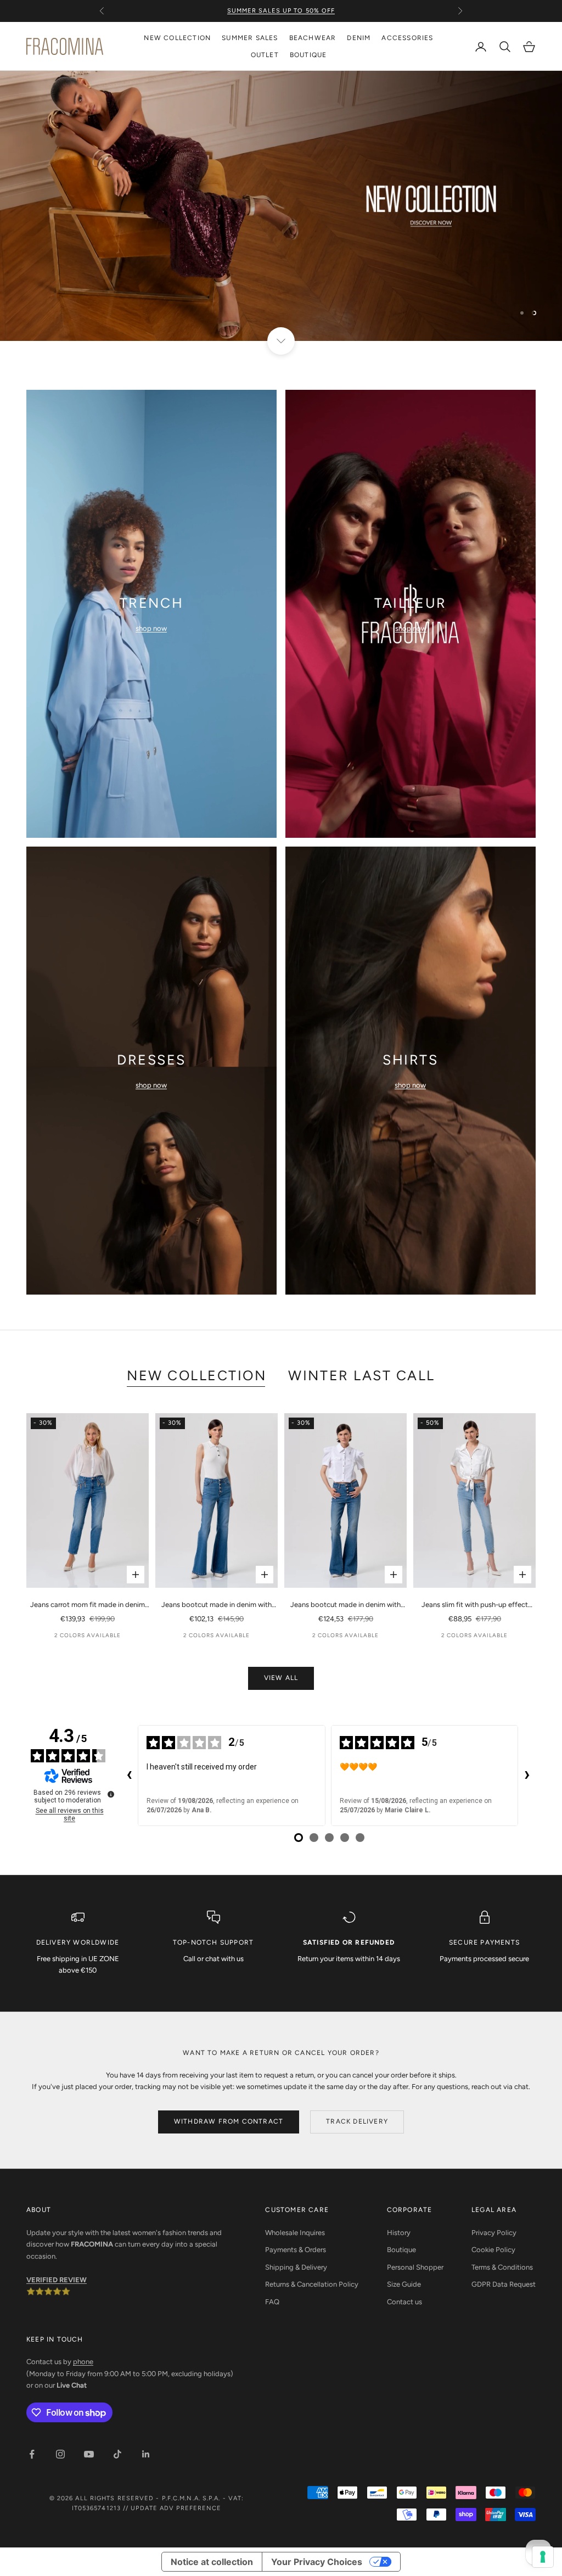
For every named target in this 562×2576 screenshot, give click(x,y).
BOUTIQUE (308, 55)
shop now (151, 628)
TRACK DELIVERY (357, 2121)
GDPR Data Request (504, 2284)
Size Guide (404, 2284)
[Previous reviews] (129, 1776)
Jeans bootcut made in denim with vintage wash (345, 1605)
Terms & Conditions (502, 2267)
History (399, 2233)
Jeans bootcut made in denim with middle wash (217, 1605)
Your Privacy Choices (317, 2562)
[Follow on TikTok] (117, 2454)
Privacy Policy (494, 2233)
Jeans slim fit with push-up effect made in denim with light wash (475, 1605)
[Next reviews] (527, 1776)
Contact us (404, 2302)
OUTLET (265, 55)
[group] (281, 206)
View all (281, 1678)
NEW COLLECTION (177, 38)
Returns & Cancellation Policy (312, 2284)
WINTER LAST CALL (361, 1375)
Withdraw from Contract (229, 2121)
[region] (281, 206)
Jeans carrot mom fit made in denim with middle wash (88, 1605)
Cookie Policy (493, 2250)
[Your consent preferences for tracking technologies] (543, 2557)
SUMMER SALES (250, 38)
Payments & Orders (296, 2250)
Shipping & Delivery (296, 2267)
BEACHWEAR (313, 38)
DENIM (359, 38)
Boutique (401, 2250)
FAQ (272, 2302)
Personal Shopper (415, 2267)
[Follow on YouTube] (89, 2454)
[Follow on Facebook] (32, 2454)
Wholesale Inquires (295, 2233)
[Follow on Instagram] (60, 2454)
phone (83, 2362)
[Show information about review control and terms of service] (111, 1794)
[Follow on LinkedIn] (146, 2454)
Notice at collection (212, 2562)
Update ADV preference (176, 2508)
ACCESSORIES (407, 38)
